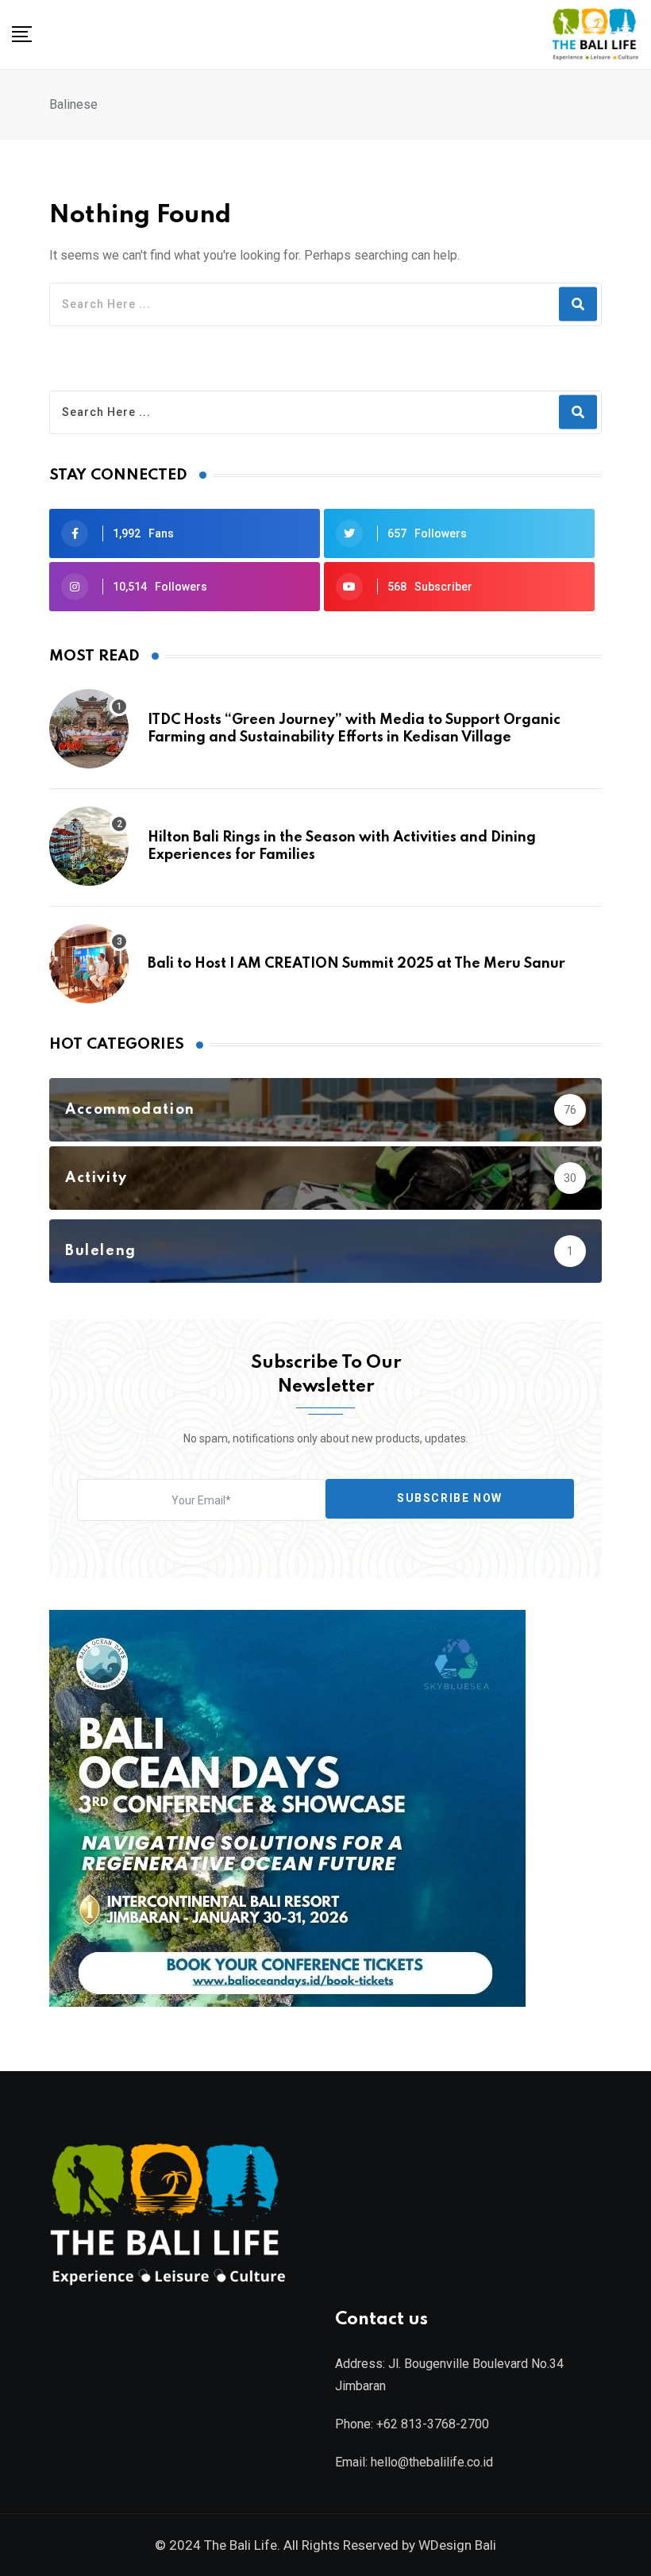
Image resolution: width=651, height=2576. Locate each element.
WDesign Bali (457, 2545)
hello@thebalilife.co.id (432, 2462)
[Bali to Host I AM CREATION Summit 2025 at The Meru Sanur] (89, 964)
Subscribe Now (450, 1498)
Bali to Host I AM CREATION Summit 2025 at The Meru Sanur (356, 964)
